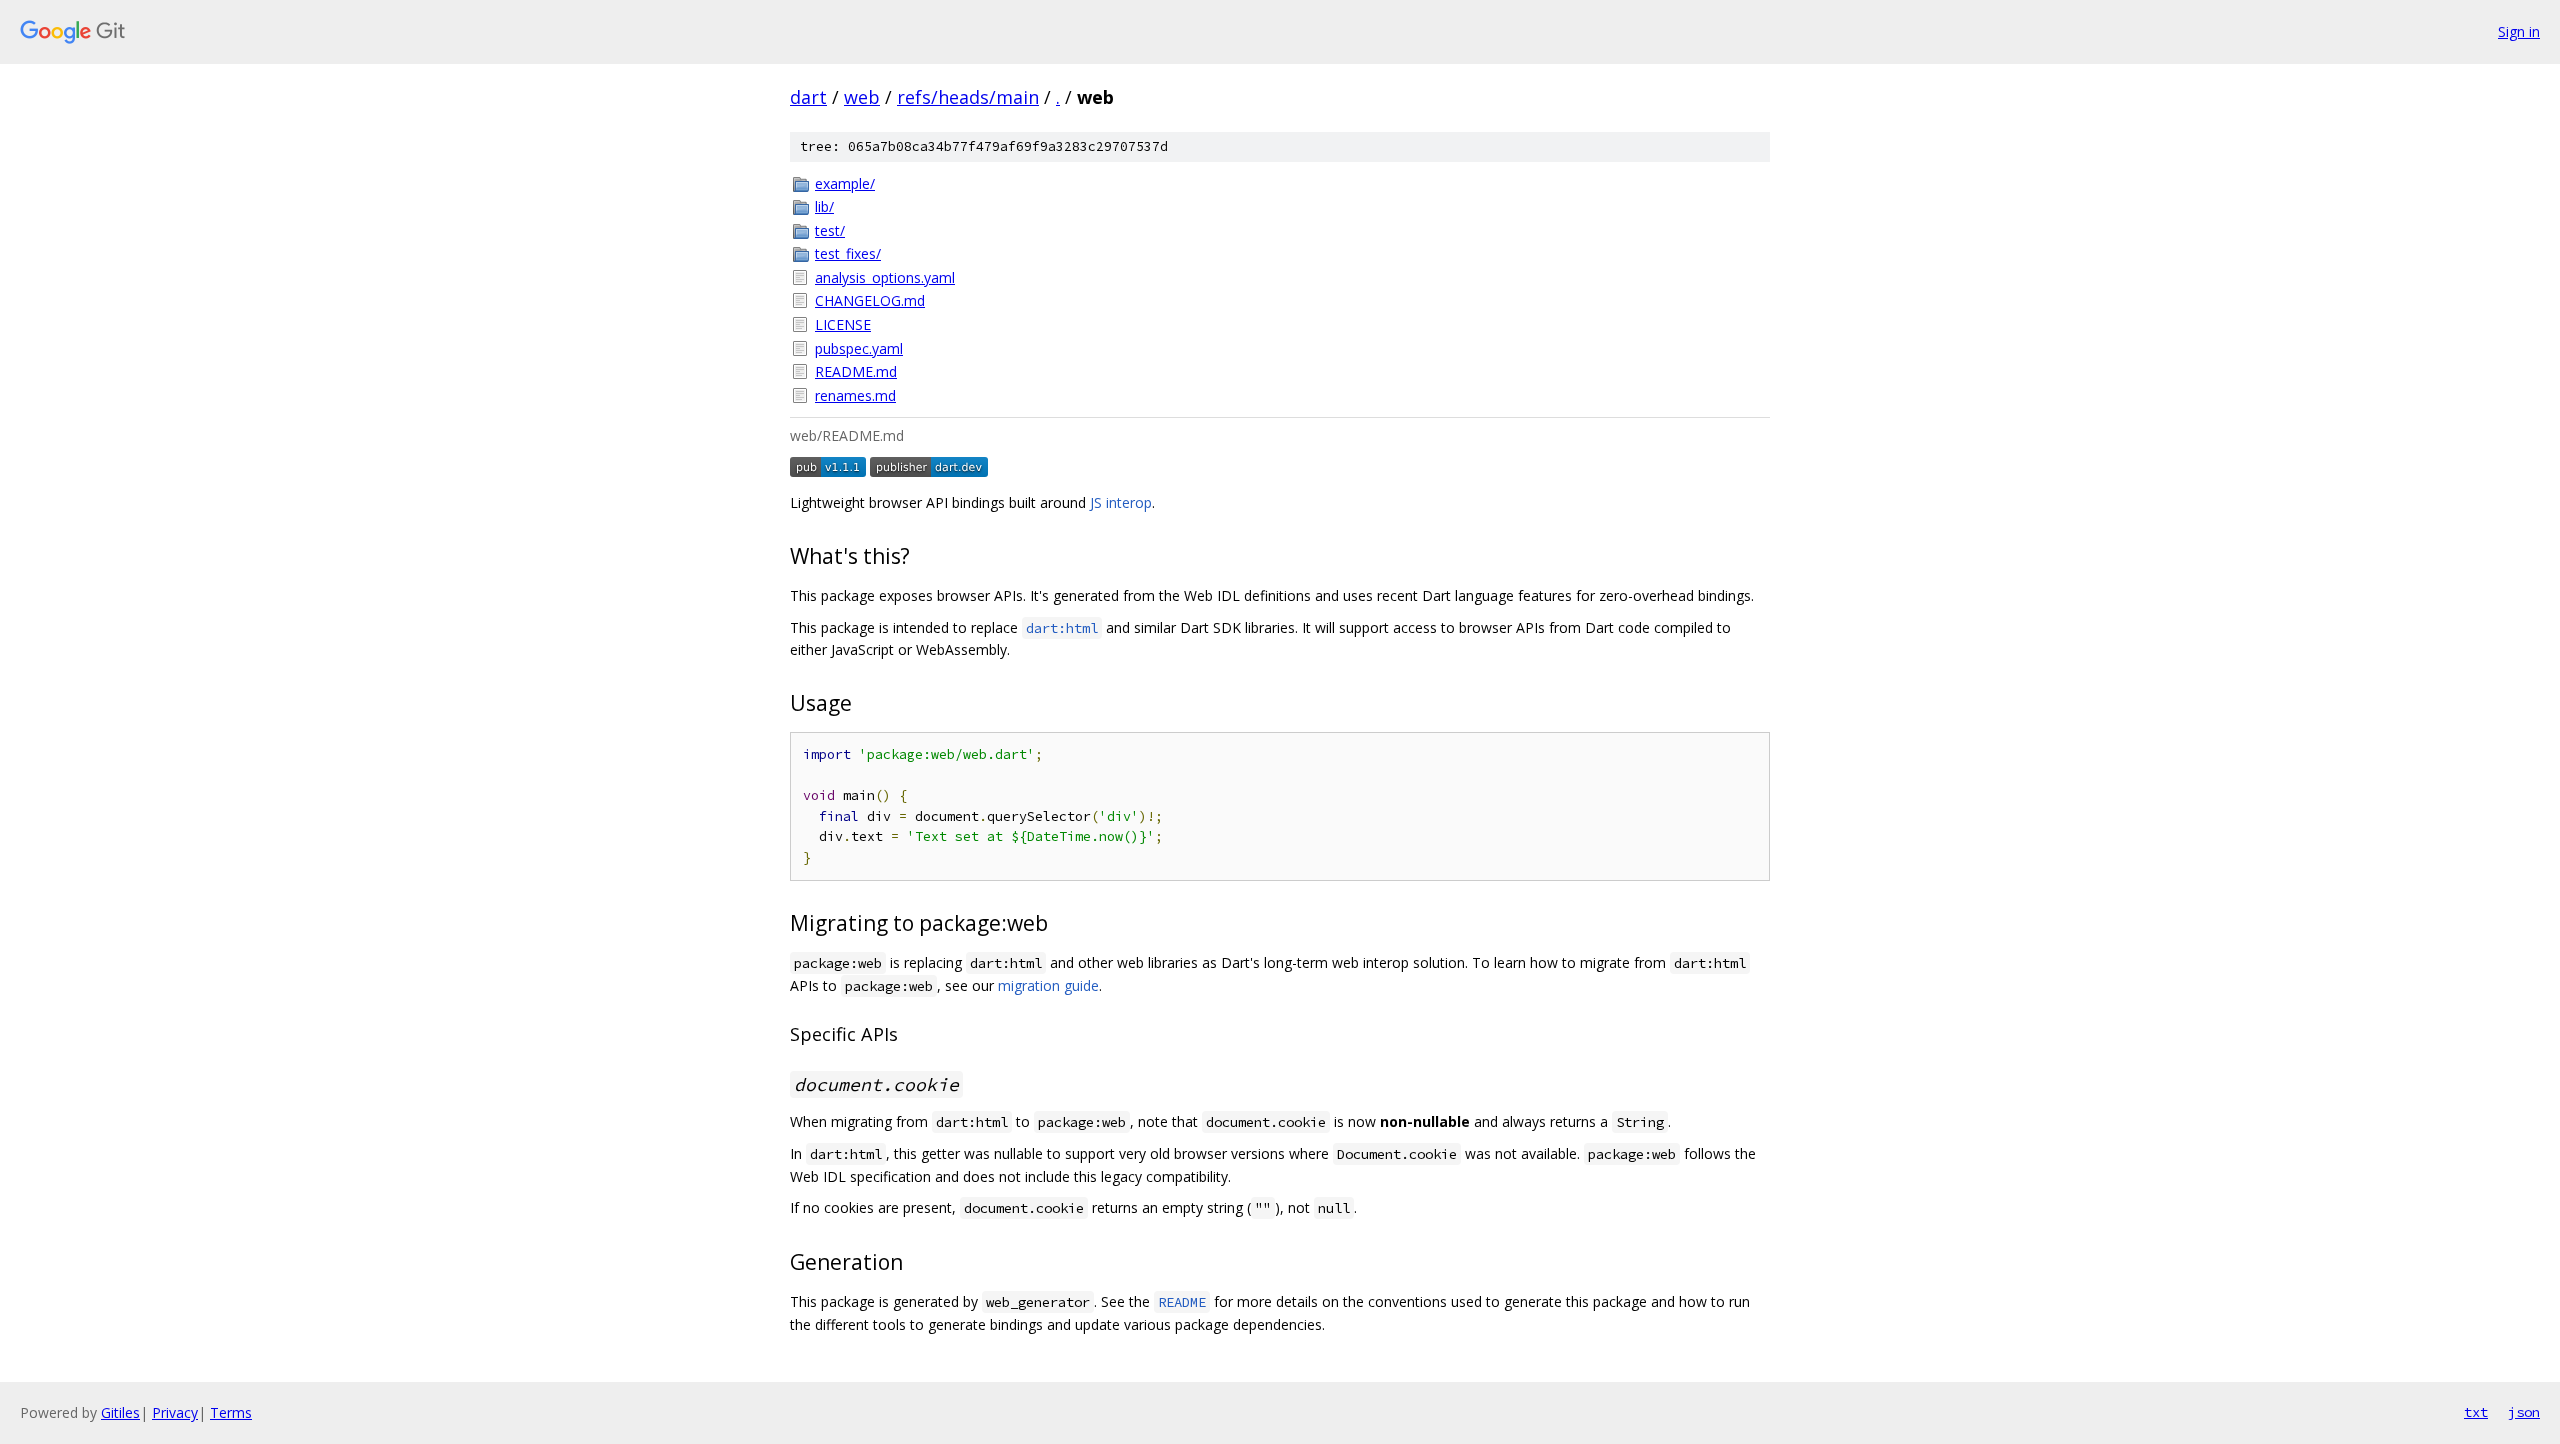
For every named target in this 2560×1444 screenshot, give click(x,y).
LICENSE (843, 324)
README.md (856, 371)
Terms (231, 1412)
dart (808, 97)
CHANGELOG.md (870, 300)
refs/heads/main (968, 97)
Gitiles (120, 1412)
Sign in (2519, 31)
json (2524, 1412)
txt (2476, 1412)
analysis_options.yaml (885, 277)
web (862, 97)
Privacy (175, 1412)
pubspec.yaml (859, 348)
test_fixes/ (848, 253)
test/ (830, 230)
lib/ (824, 206)
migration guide (1048, 985)
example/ (845, 183)
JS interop (1121, 502)
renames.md (855, 395)
